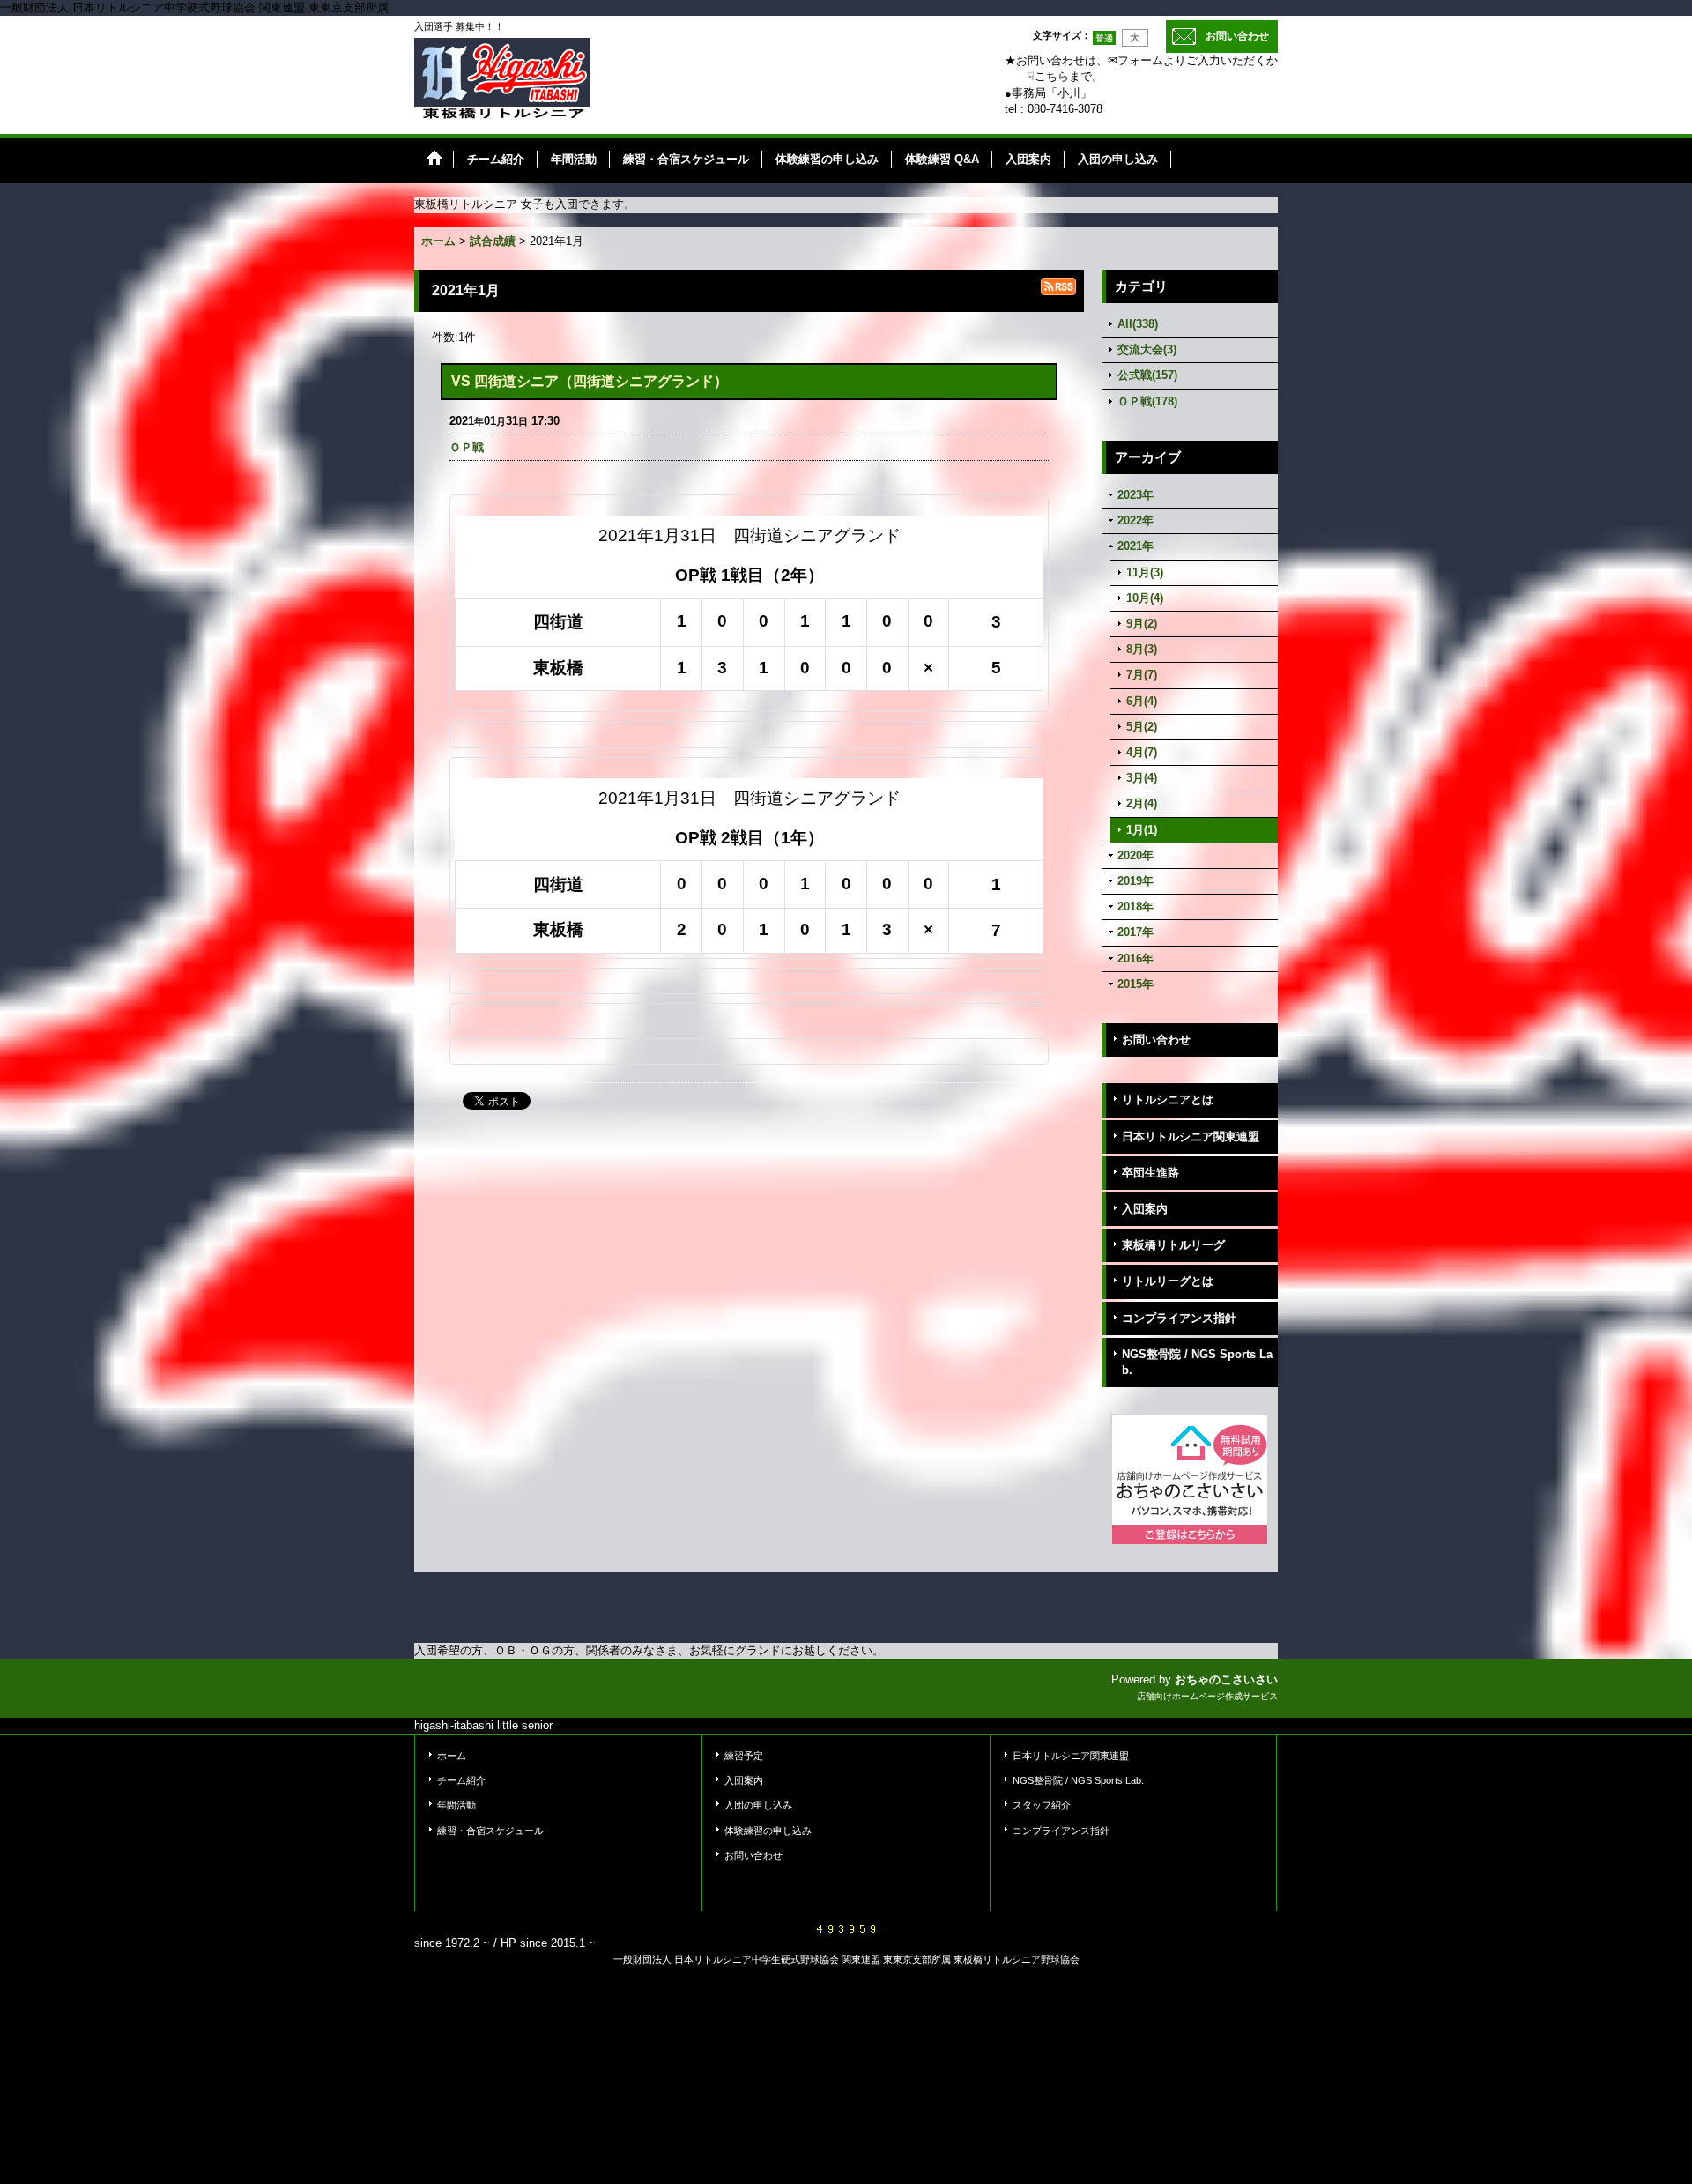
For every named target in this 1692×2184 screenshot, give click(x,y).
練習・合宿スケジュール (490, 1831)
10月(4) (1145, 598)
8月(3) (1142, 649)
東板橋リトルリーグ (1173, 1245)
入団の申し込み (758, 1805)
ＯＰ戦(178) (1147, 401)
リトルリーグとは (1168, 1281)
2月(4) (1142, 803)
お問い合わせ (1237, 36)
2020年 (1135, 855)
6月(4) (1142, 701)
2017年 (1135, 932)
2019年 (1135, 881)
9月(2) (1142, 624)
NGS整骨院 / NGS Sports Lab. (1197, 1362)
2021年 (1135, 546)
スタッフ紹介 (1042, 1805)
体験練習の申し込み (768, 1831)
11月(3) (1145, 572)
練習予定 (744, 1756)
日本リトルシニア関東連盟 (1191, 1137)
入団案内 (1145, 1209)
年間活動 (456, 1805)
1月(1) (1142, 830)
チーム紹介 (461, 1780)
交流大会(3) (1147, 349)
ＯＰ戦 (467, 447)
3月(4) (1142, 778)
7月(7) (1142, 675)
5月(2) (1142, 727)
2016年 (1135, 958)
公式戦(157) (1147, 375)
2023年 (1135, 495)
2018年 (1135, 906)
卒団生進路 (1150, 1173)
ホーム (452, 1756)
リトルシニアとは (1168, 1099)
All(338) (1138, 324)
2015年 (1135, 984)
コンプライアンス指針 (1179, 1318)
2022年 (1135, 520)
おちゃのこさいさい (1226, 1679)
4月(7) (1142, 752)
